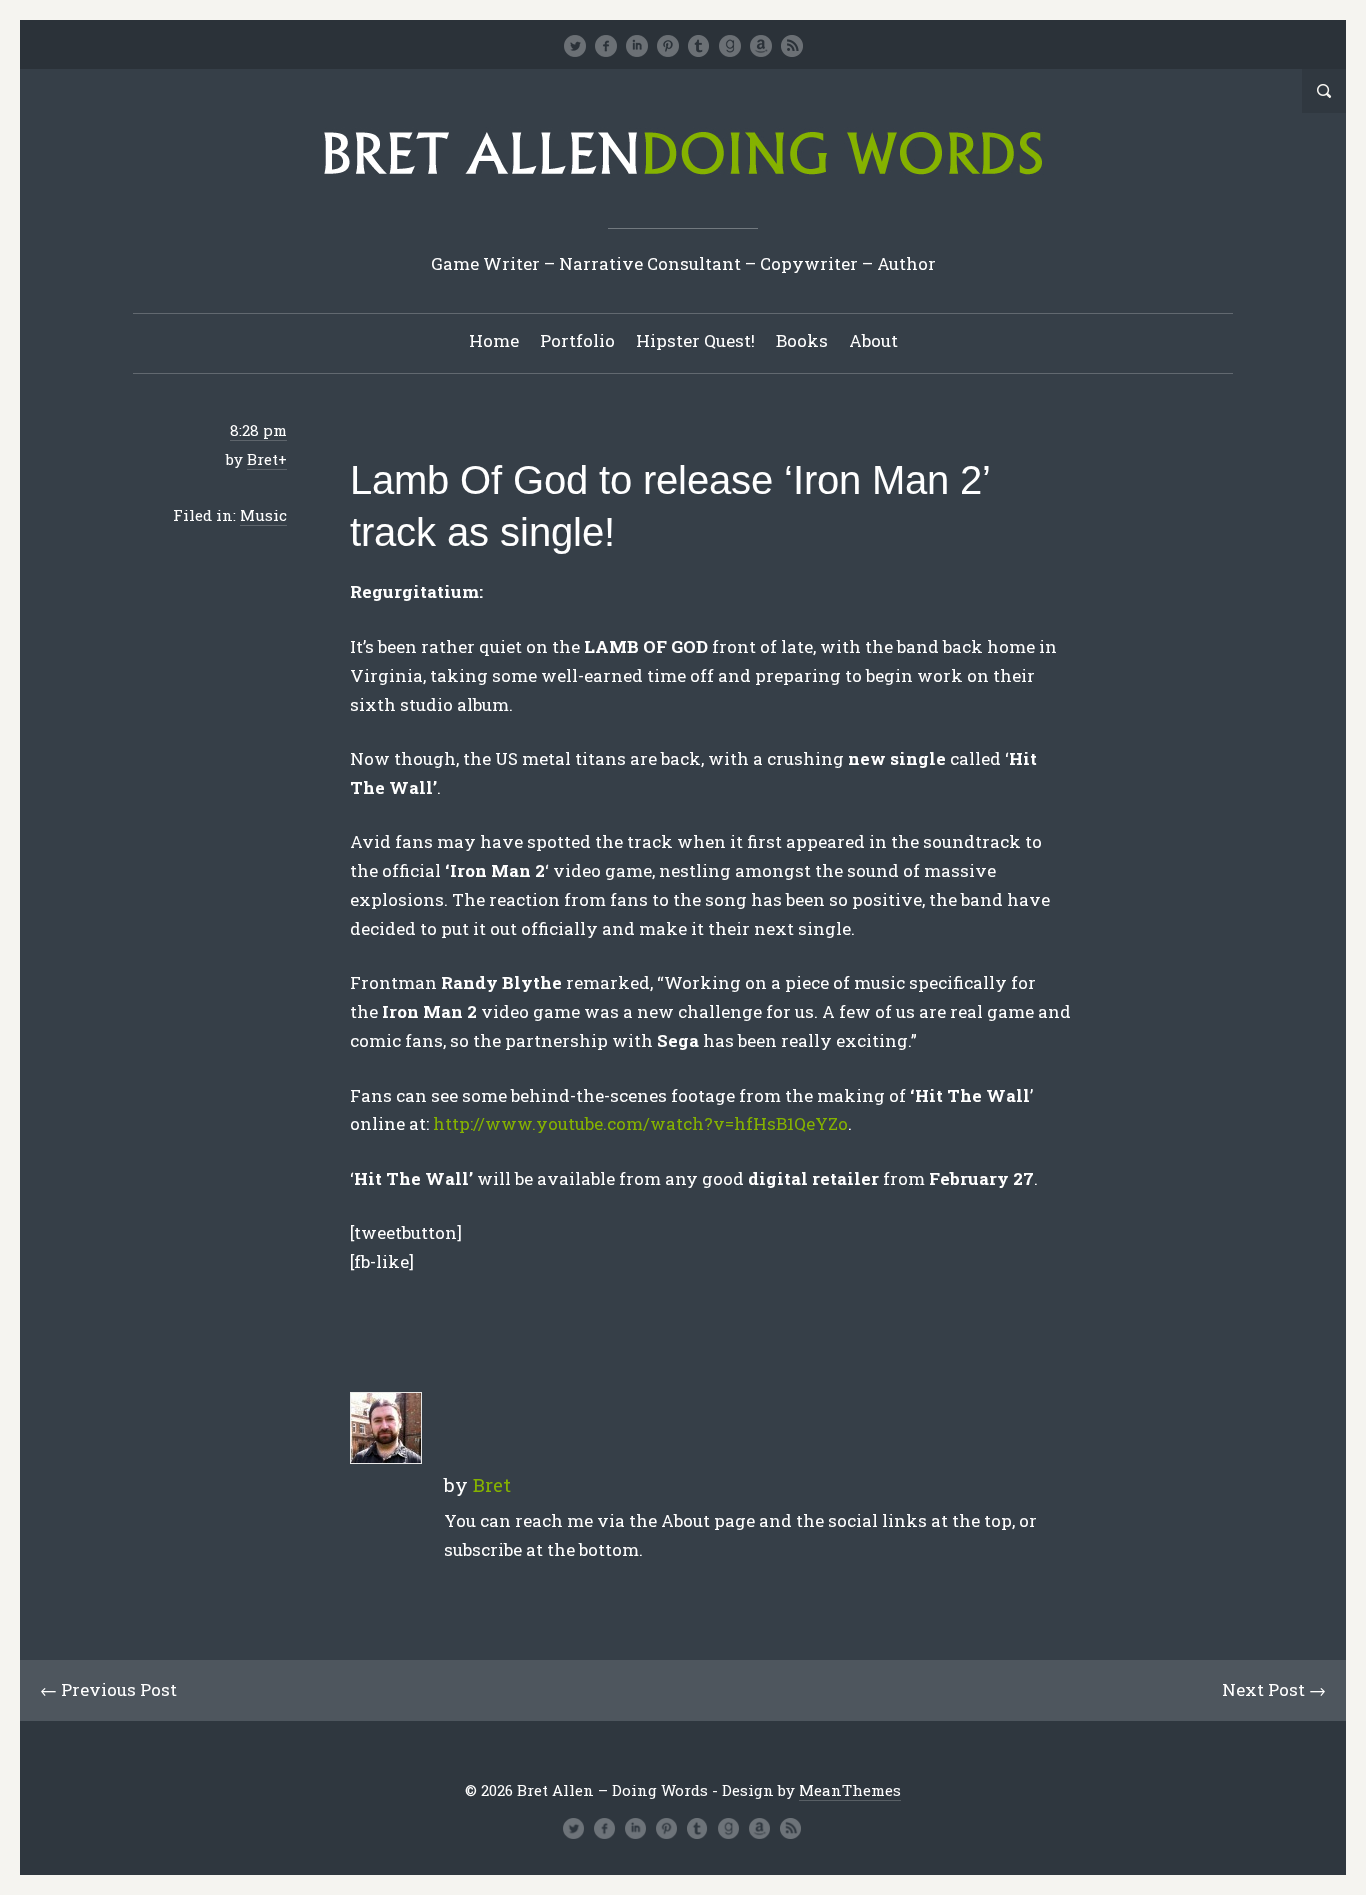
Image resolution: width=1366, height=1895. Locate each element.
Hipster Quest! (695, 340)
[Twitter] (575, 46)
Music (263, 515)
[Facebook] (606, 46)
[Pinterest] (668, 46)
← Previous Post (108, 1689)
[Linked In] (637, 46)
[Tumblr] (699, 46)
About (873, 340)
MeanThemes (850, 1790)
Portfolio (577, 340)
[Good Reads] (730, 46)
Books (802, 340)
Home (494, 340)
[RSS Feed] (792, 46)
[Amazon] (761, 46)
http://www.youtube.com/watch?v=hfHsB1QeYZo (640, 1123)
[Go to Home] (683, 181)
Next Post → (1274, 1689)
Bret (262, 459)
